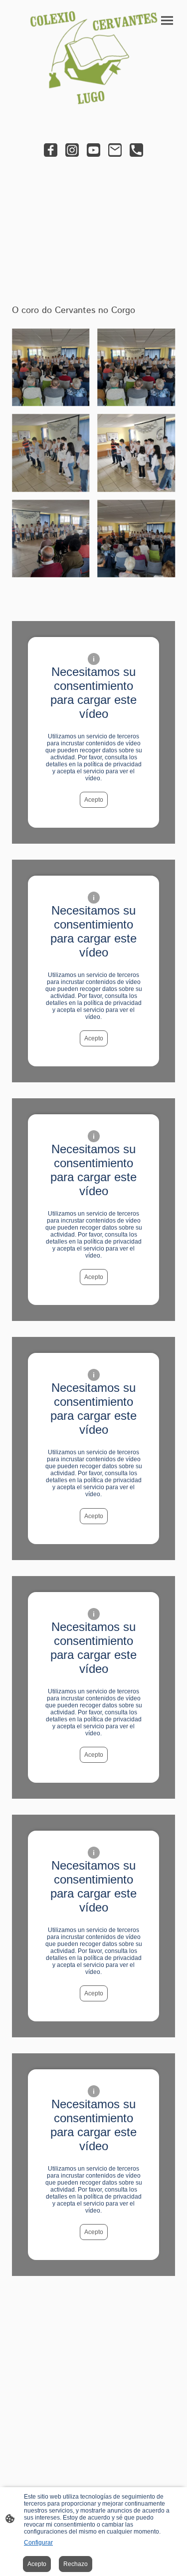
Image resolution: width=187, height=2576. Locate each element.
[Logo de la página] (94, 57)
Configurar (38, 2543)
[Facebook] (51, 150)
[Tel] (136, 150)
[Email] (115, 150)
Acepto (94, 800)
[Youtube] (93, 150)
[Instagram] (72, 150)
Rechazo (76, 2564)
